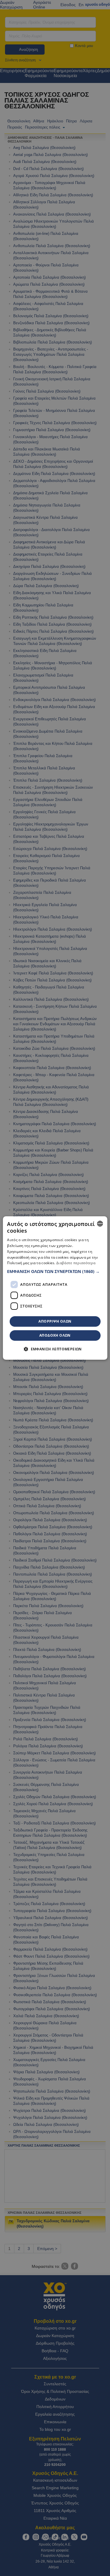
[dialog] (55, 1288)
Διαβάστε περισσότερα (76, 1263)
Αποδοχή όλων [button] (55, 1335)
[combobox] (100, 1224)
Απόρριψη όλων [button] (55, 1321)
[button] (55, 1271)
